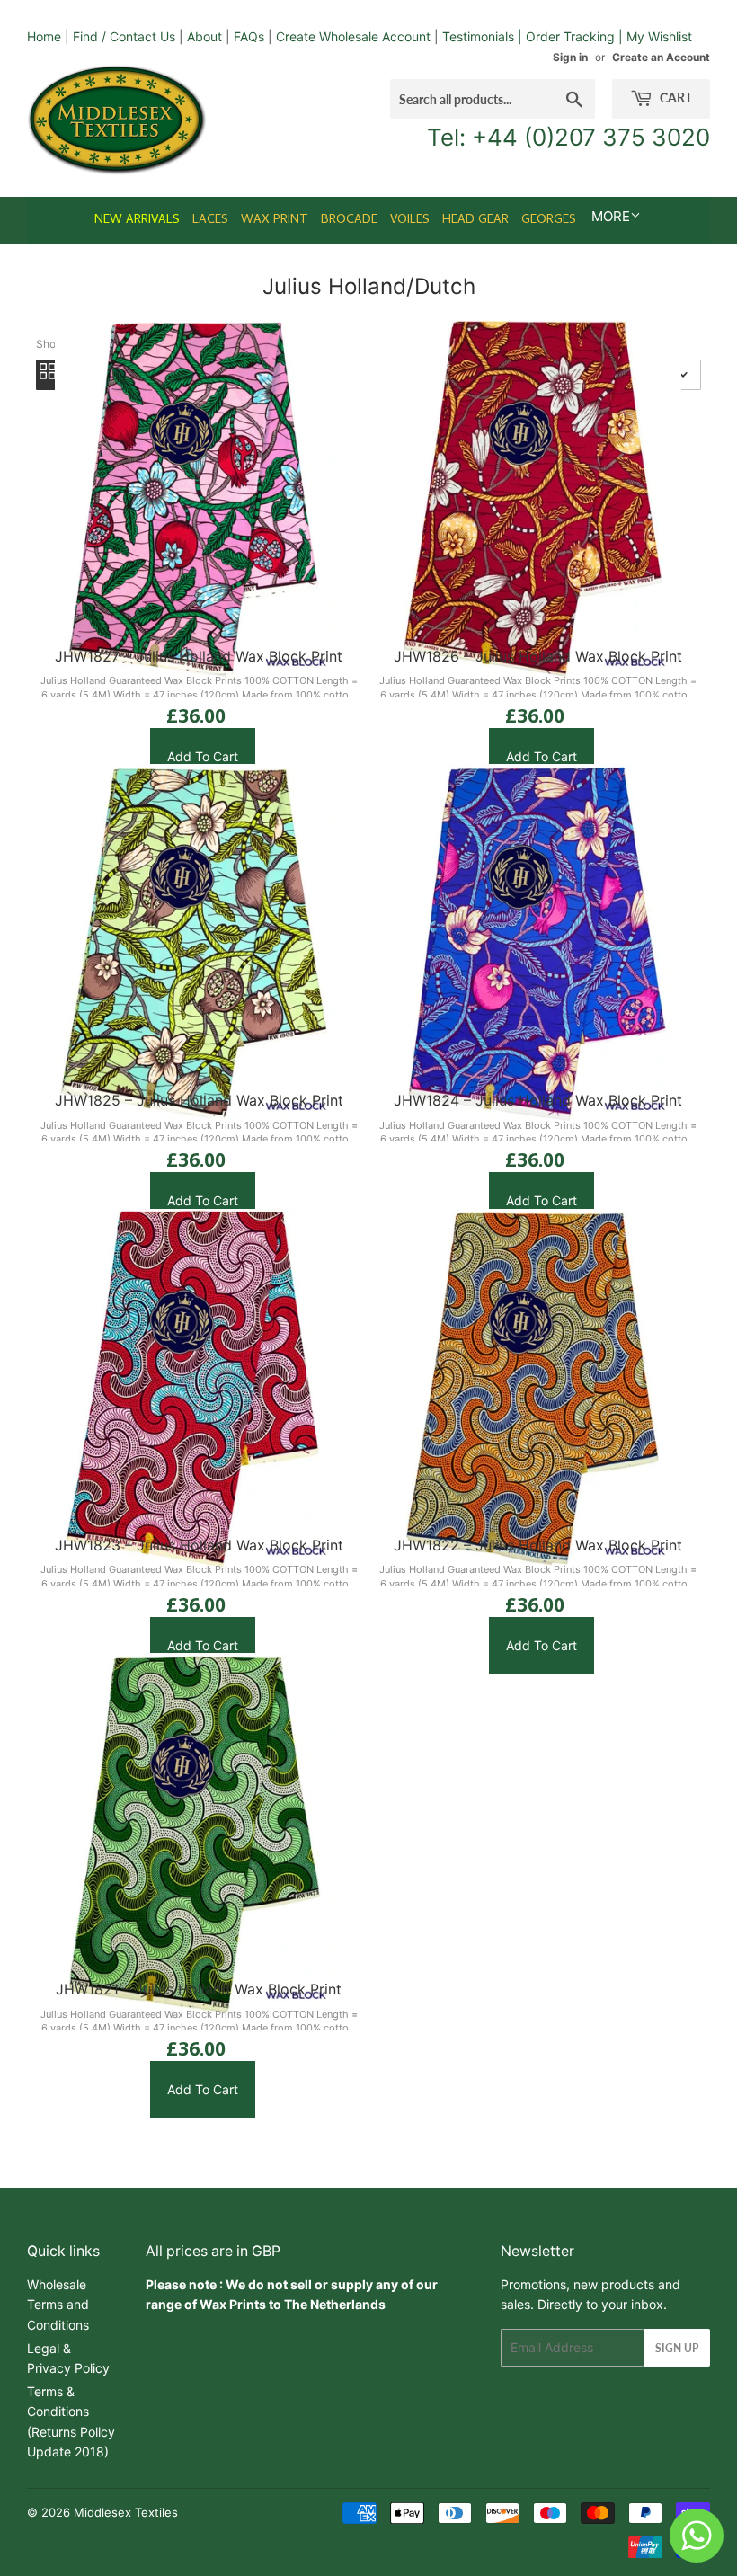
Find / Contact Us (124, 36)
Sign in (570, 57)
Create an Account (661, 57)
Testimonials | (482, 36)
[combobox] (493, 99)
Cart (675, 98)
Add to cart (203, 756)
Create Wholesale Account (353, 36)
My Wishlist (659, 36)
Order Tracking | (576, 36)
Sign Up (677, 2348)
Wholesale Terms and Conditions (58, 2305)
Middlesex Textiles (126, 2512)
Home (44, 36)
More (611, 216)
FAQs (249, 36)
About (204, 36)
